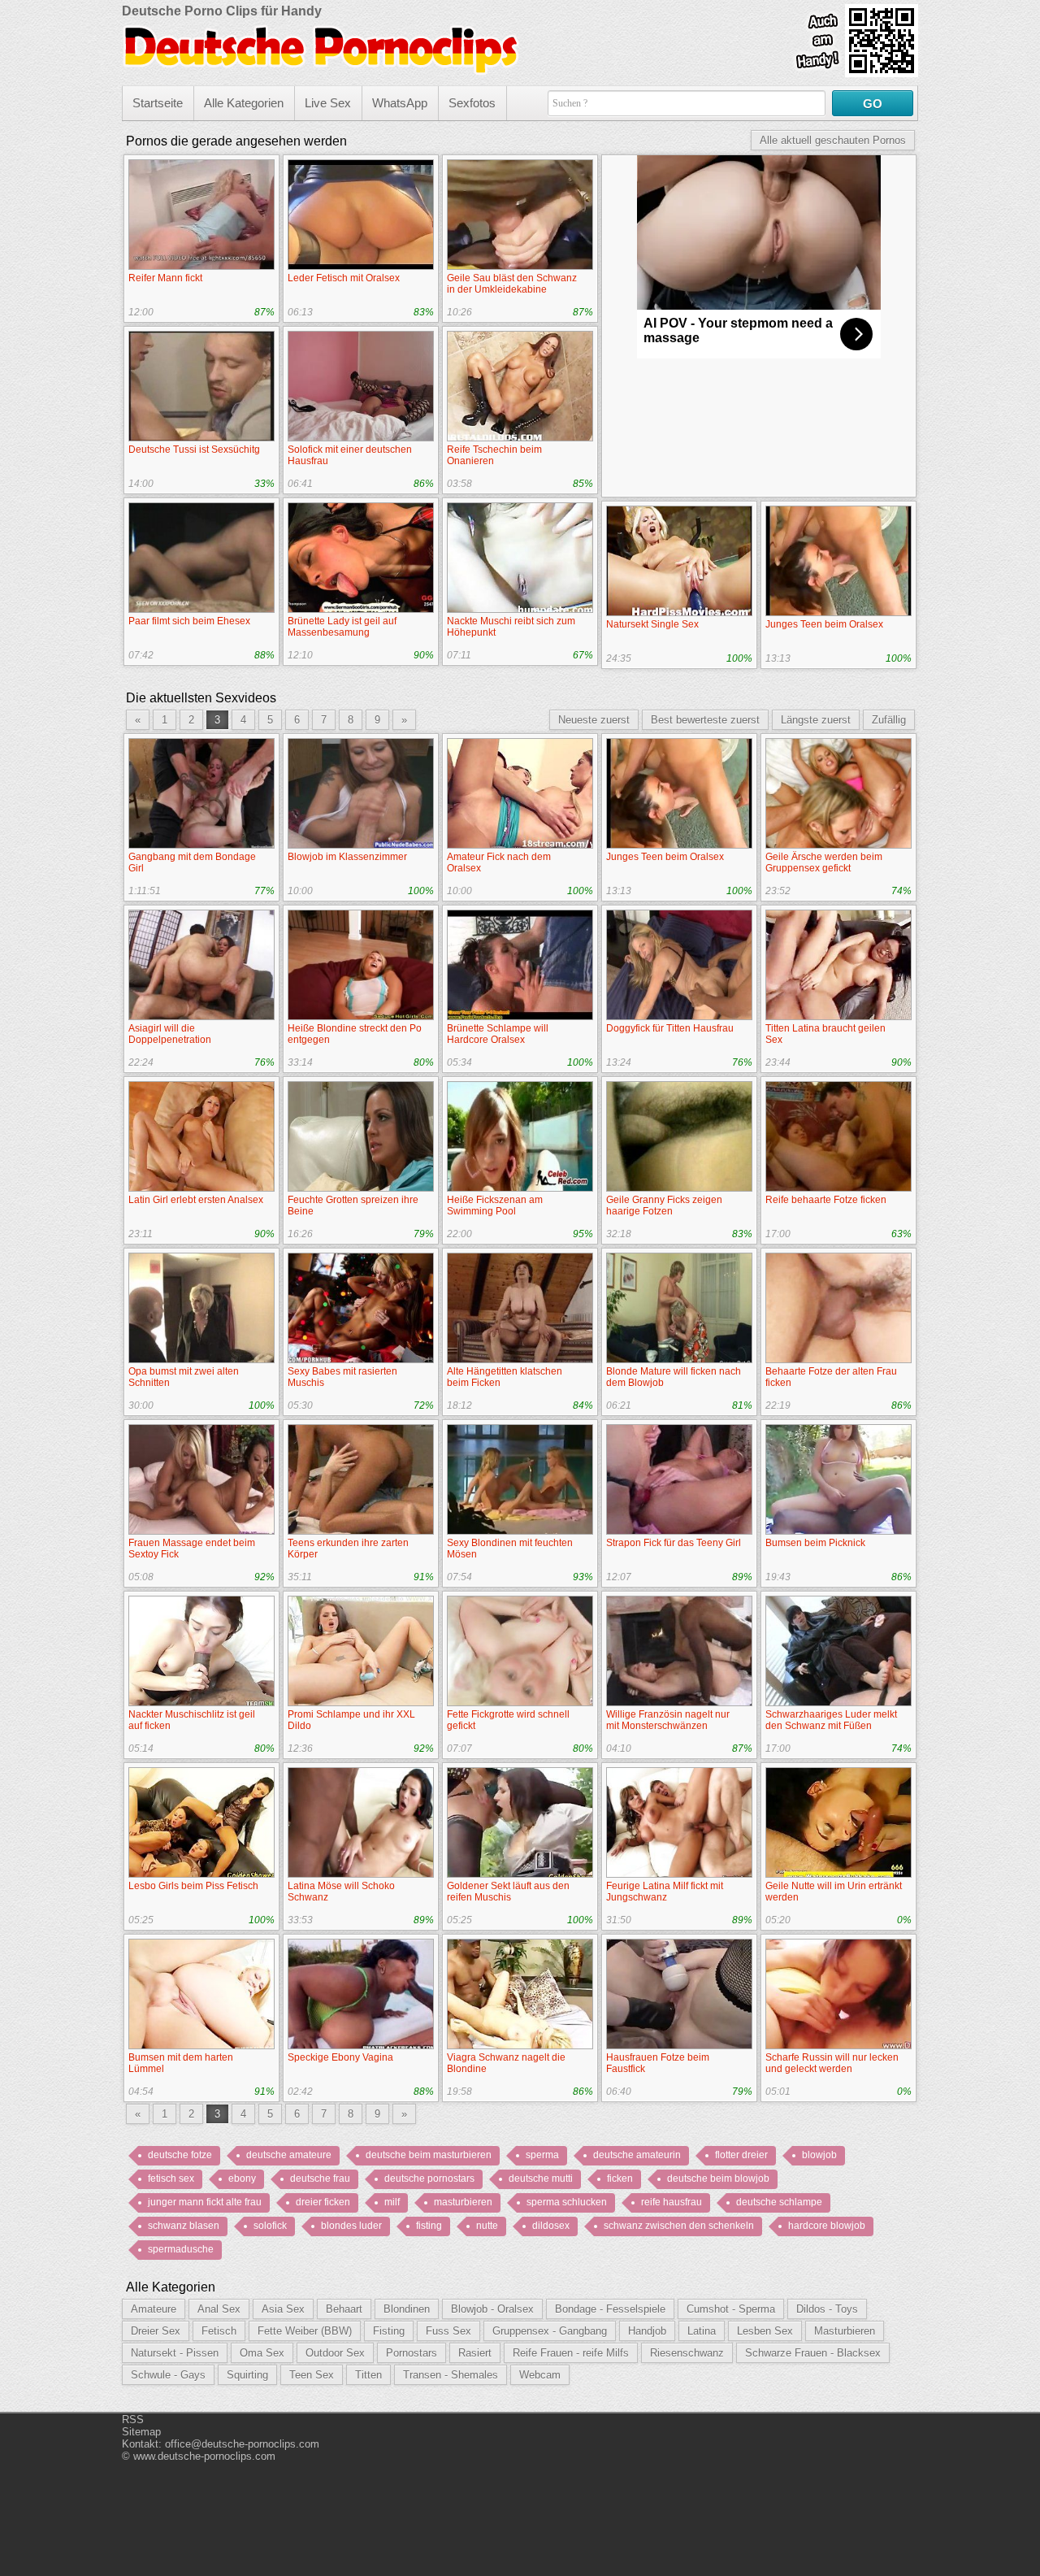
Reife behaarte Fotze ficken (826, 1200)
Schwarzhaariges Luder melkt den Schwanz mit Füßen (831, 1720)
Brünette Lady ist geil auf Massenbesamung (342, 627)
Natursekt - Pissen (175, 2353)
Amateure (154, 2309)
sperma (542, 2155)
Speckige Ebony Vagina (340, 2057)
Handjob (647, 2331)
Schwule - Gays (168, 2375)
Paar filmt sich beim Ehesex (189, 621)
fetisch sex (171, 2179)
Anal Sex (219, 2309)
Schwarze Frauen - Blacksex (813, 2353)
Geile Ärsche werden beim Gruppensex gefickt (824, 862)
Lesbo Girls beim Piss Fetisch (193, 1886)
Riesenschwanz (687, 2353)
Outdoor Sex (335, 2353)
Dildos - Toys (827, 2309)
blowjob (819, 2155)
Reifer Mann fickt (165, 278)
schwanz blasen (184, 2226)
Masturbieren (845, 2331)
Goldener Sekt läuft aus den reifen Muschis (508, 1892)
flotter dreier (741, 2155)
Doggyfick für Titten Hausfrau (670, 1028)
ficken (620, 2179)
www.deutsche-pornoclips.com (204, 2456)
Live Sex (328, 103)
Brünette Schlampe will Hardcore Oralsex (498, 1034)
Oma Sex (262, 2353)
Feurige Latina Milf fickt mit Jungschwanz (665, 1892)
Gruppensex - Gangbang (550, 2331)
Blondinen (407, 2309)
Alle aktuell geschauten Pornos (833, 140)
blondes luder (351, 2226)
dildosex (551, 2226)
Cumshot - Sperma (731, 2309)
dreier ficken (323, 2202)
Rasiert (475, 2353)
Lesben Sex (765, 2331)
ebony (242, 2179)
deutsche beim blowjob (718, 2179)
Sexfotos (472, 103)
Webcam (540, 2375)
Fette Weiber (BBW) (305, 2331)
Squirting (247, 2375)
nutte (487, 2226)
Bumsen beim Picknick (815, 1543)
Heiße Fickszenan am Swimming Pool (495, 1205)
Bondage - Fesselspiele (610, 2309)
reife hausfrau (672, 2202)
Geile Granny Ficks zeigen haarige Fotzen (664, 1205)
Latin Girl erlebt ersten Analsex (196, 1200)
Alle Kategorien (244, 103)
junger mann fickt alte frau (205, 2202)
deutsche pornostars (429, 2179)
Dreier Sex (156, 2331)
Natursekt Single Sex (652, 624)
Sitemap (141, 2432)
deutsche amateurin (637, 2155)
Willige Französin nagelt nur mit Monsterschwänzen (668, 1720)
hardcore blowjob (827, 2226)
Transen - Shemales (451, 2375)
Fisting (389, 2331)
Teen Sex (312, 2375)
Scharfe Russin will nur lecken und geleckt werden (832, 2063)
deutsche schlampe (779, 2202)
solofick (270, 2226)
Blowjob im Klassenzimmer (347, 857)
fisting (429, 2226)
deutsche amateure (289, 2155)
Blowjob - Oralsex (492, 2309)
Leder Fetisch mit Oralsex (344, 278)
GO (873, 104)
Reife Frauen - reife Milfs (571, 2353)
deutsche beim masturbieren (429, 2155)
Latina (702, 2331)
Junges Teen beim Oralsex (824, 624)
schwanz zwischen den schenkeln (679, 2226)
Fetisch (219, 2331)
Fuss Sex (448, 2331)
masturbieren (463, 2202)
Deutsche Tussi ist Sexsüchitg (194, 450)
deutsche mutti (541, 2179)
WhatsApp (400, 103)
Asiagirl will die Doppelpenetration (170, 1034)
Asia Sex (283, 2309)
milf (392, 2202)
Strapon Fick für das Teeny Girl (674, 1543)
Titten (368, 2375)
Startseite (158, 103)
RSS (133, 2420)
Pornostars (412, 2353)
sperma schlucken (567, 2202)
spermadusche (181, 2249)
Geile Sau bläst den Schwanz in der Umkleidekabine (512, 284)
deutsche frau (320, 2179)
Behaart (344, 2309)
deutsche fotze (180, 2155)
